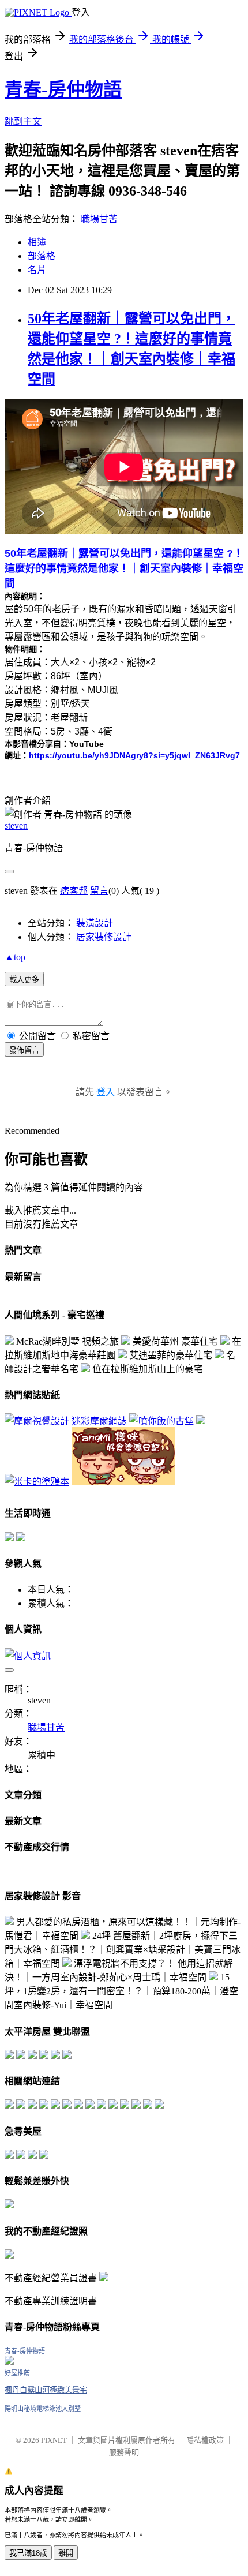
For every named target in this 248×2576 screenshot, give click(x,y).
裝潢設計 (95, 923)
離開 (66, 2553)
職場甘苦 (99, 219)
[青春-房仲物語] (9, 2362)
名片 (37, 270)
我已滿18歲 (28, 2553)
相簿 (37, 242)
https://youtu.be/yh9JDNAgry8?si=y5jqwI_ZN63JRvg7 (134, 755)
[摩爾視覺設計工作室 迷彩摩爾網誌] (66, 1421)
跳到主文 (23, 121)
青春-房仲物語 (63, 89)
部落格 (42, 256)
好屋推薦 (17, 2373)
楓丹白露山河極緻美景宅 (46, 2390)
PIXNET (54, 2440)
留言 (99, 891)
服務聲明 (124, 2452)
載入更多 (24, 980)
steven (16, 825)
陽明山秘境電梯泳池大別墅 (43, 2409)
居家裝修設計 (104, 937)
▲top (15, 957)
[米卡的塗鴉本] (37, 1482)
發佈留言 (24, 1050)
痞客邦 (74, 891)
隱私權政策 (205, 2440)
